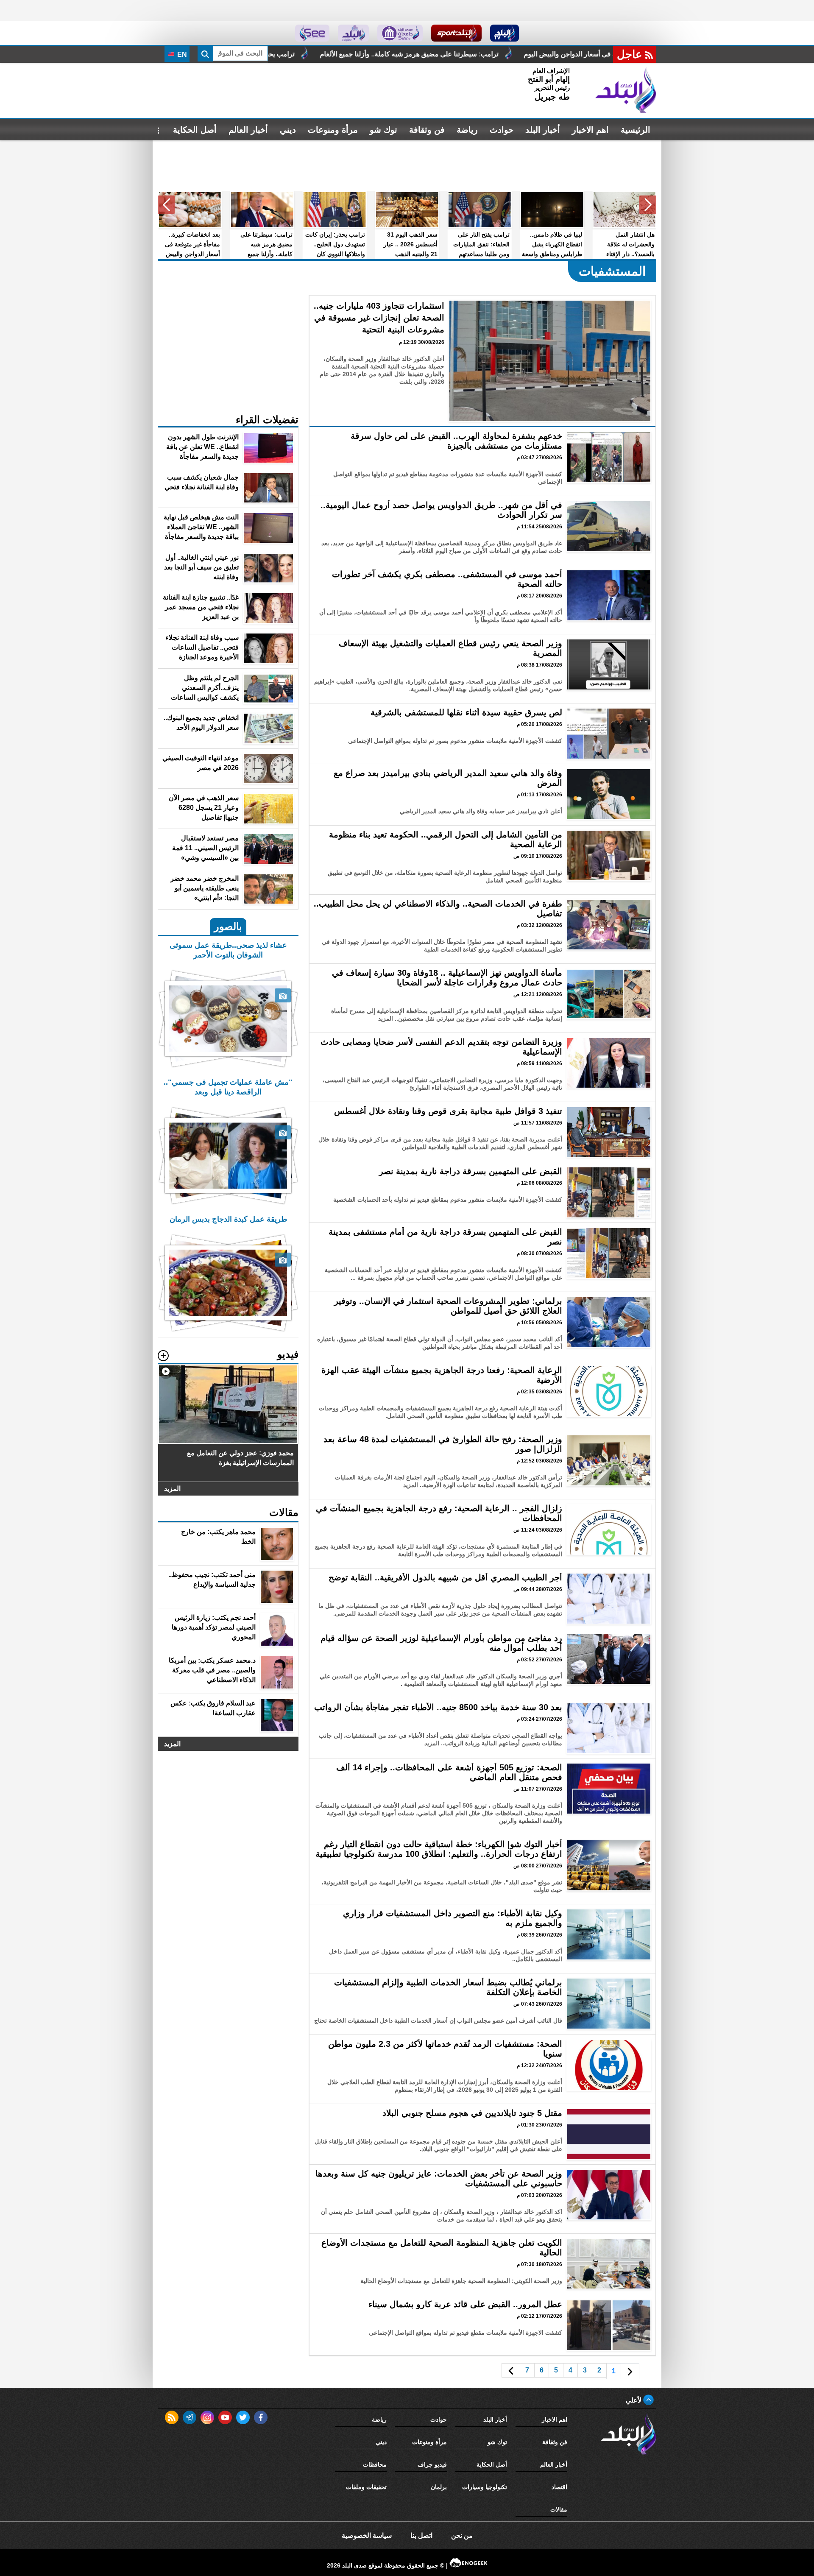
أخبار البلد (543, 130)
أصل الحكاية (195, 130)
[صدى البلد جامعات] (400, 33)
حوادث (502, 130)
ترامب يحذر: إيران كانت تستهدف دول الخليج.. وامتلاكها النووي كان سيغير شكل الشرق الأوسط (432, 54)
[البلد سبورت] (456, 33)
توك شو (383, 130)
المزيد (172, 1489)
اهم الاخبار (590, 130)
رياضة (467, 130)
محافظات (375, 2464)
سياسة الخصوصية (367, 2536)
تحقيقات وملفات (366, 2487)
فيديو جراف (432, 2464)
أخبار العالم (248, 130)
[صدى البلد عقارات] (353, 33)
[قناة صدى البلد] (505, 33)
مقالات (559, 2509)
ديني (288, 130)
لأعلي (634, 2400)
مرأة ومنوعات (333, 130)
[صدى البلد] (626, 90)
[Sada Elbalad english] (312, 33)
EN (181, 54)
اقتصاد (559, 2487)
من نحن (462, 2536)
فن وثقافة (427, 130)
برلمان (439, 2487)
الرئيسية (636, 130)
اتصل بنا (421, 2536)
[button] (648, 205)
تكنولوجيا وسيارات (485, 2487)
